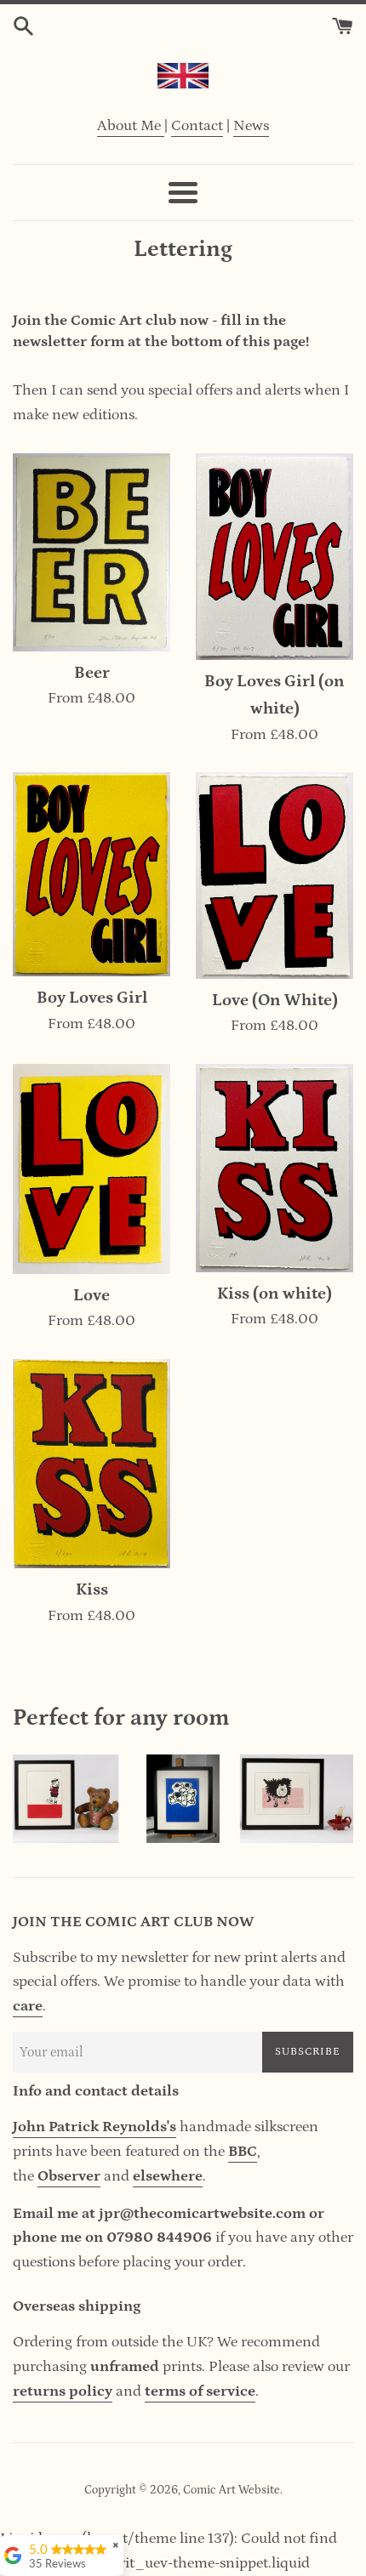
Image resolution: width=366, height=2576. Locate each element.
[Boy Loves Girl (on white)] (274, 557)
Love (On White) (275, 1000)
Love (91, 1295)
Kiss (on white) (274, 1294)
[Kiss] (91, 1464)
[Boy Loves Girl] (91, 874)
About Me (131, 126)
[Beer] (91, 552)
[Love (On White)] (274, 875)
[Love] (91, 1169)
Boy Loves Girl (92, 998)
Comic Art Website (232, 2490)
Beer (92, 673)
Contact (197, 126)
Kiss (92, 1589)
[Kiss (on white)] (274, 1168)
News (251, 126)
